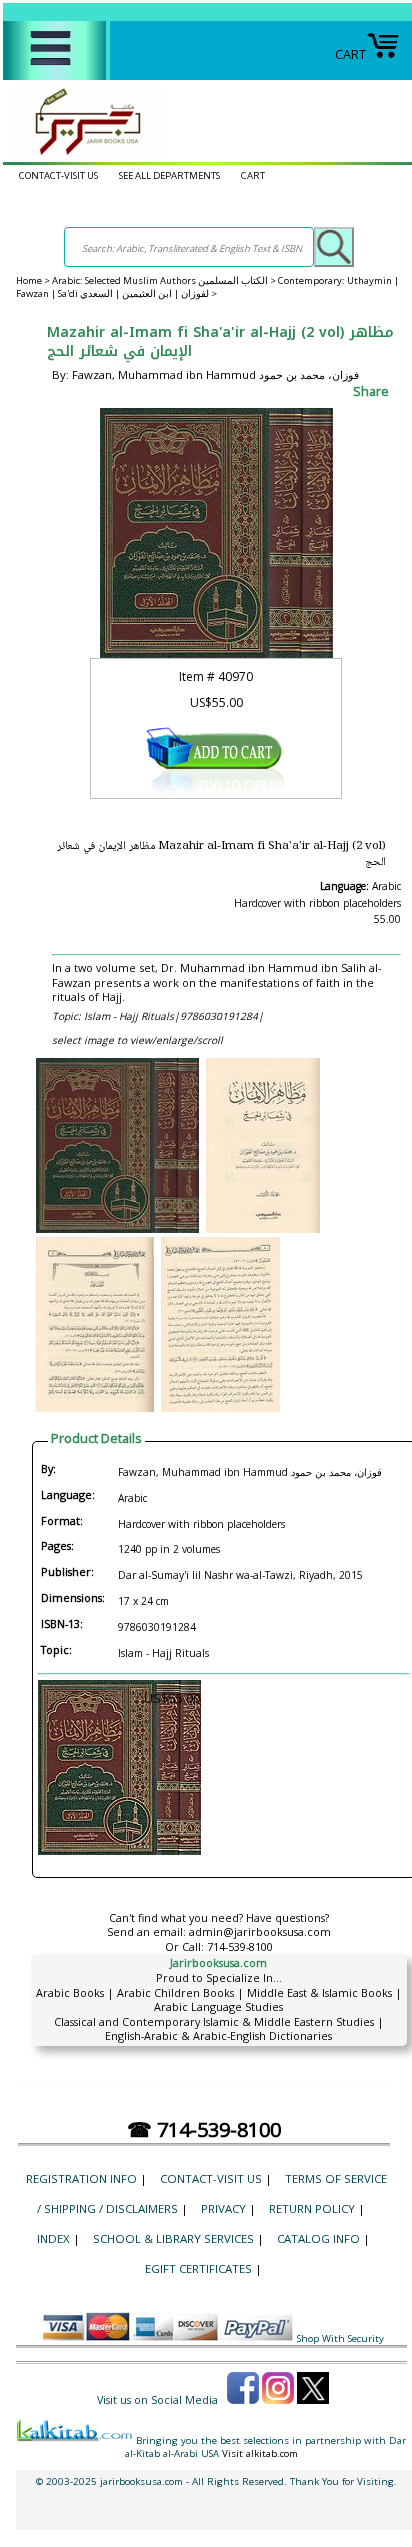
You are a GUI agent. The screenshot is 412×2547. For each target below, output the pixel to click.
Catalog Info (318, 2238)
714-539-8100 (240, 1946)
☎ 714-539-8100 (204, 2129)
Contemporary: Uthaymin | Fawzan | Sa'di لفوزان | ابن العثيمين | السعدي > (207, 287)
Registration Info (81, 2178)
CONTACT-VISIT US (58, 175)
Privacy (223, 2208)
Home (29, 280)
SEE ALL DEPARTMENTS (169, 175)
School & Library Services (173, 2238)
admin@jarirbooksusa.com (260, 1931)
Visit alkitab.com (260, 2453)
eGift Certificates (198, 2268)
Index (53, 2238)
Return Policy (312, 2208)
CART (350, 54)
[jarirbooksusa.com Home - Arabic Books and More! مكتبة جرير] (83, 154)
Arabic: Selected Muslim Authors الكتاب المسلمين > (165, 280)
